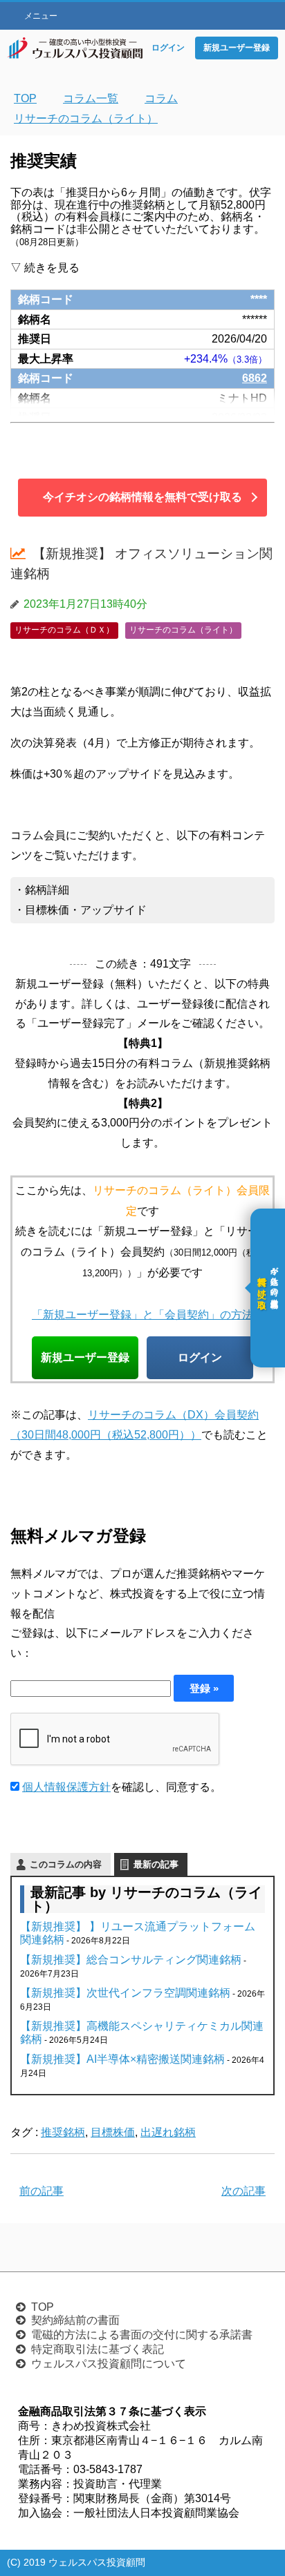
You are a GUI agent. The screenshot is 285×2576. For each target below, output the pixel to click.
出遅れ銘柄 (168, 2132)
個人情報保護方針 (66, 1787)
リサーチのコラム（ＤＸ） (64, 630)
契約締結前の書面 (75, 2320)
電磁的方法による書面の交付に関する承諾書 (142, 2335)
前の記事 (42, 2191)
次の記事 (243, 2191)
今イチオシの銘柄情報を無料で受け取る (142, 497)
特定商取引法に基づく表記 (98, 2349)
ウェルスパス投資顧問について (109, 2364)
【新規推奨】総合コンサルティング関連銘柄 (131, 1960)
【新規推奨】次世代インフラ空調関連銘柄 (125, 1993)
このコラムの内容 (66, 1864)
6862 (255, 378)
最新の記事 (156, 1864)
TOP (43, 2307)
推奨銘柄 (63, 2132)
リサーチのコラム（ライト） (183, 630)
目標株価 (113, 2132)
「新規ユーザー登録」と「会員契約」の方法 (142, 1314)
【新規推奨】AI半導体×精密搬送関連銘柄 (122, 2059)
